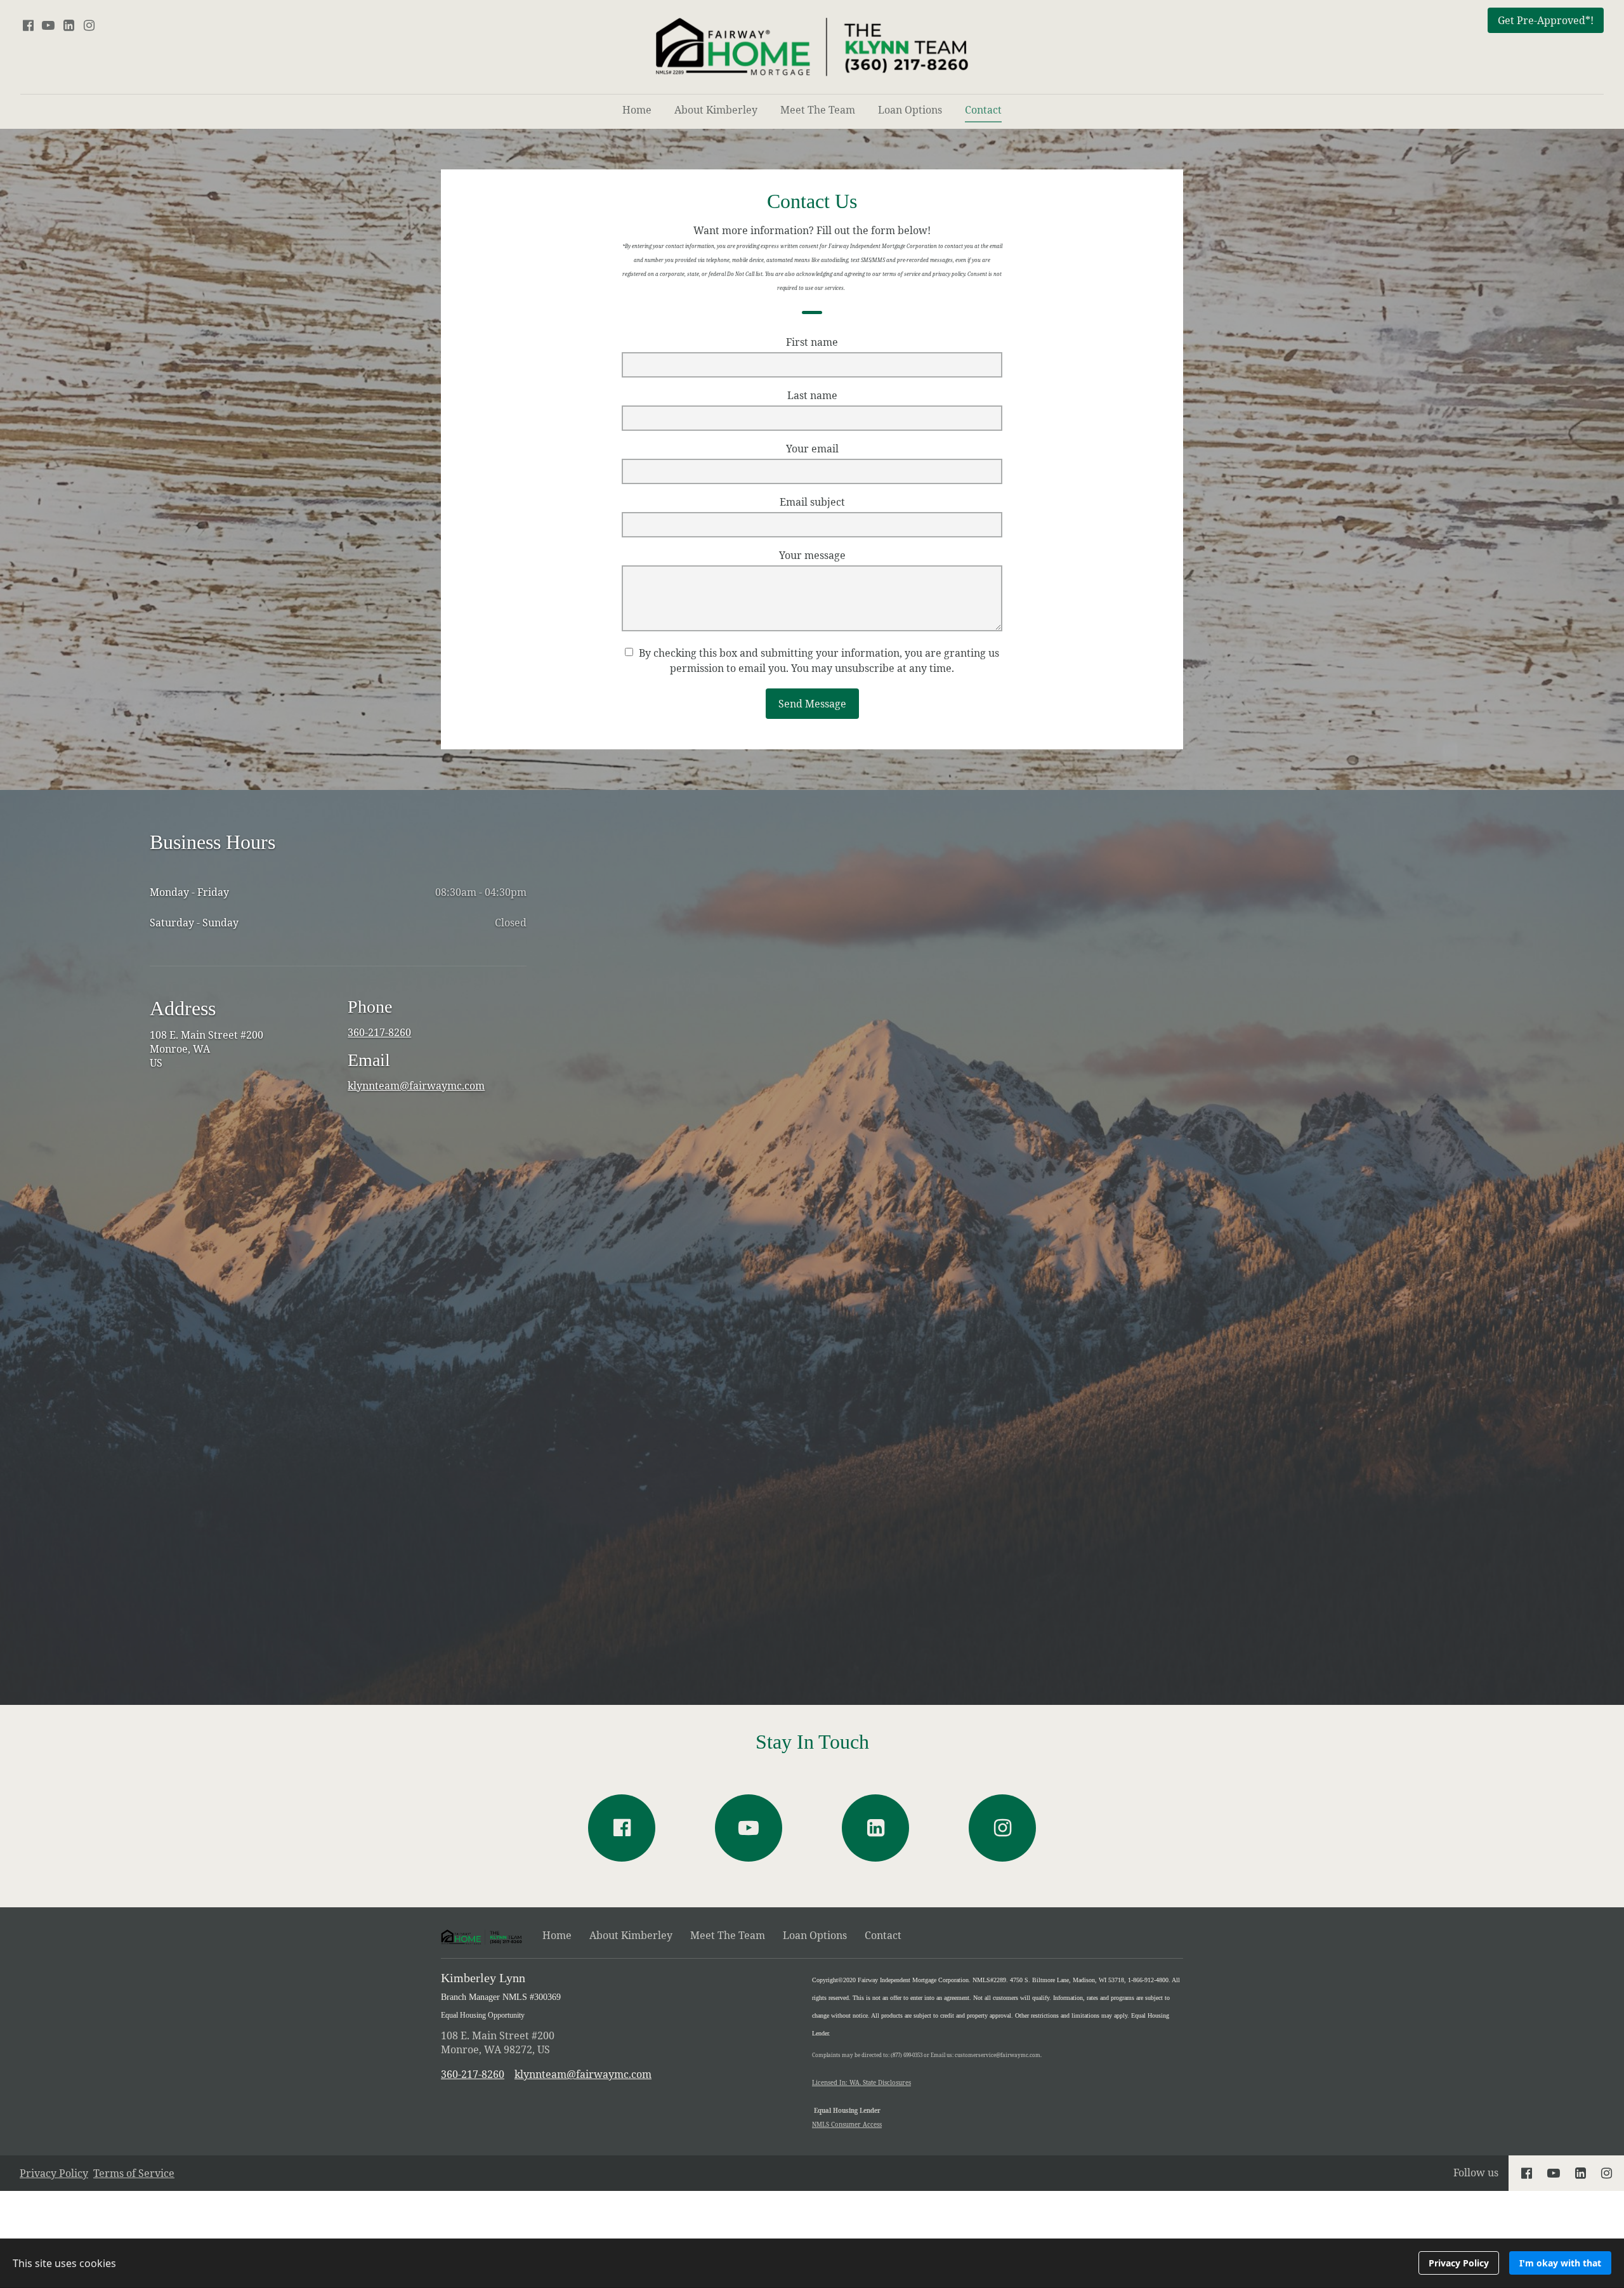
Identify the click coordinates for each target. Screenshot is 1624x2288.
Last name (812, 395)
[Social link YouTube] (48, 25)
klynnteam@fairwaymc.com (416, 1086)
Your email (812, 449)
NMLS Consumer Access (847, 2125)
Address (183, 1008)
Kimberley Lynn (501, 1995)
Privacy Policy (54, 2173)
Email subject (812, 502)
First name (812, 342)
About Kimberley (716, 110)
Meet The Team (818, 110)
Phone (370, 1007)
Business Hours (213, 842)
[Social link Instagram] (89, 25)
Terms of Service (134, 2173)
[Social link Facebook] (28, 25)
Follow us (1476, 2173)
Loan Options (910, 110)
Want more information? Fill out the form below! (812, 257)
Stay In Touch (812, 1742)
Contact (983, 110)
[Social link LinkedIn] (69, 25)
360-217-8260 (379, 1032)
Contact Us (812, 201)
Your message (812, 555)
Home (637, 110)
